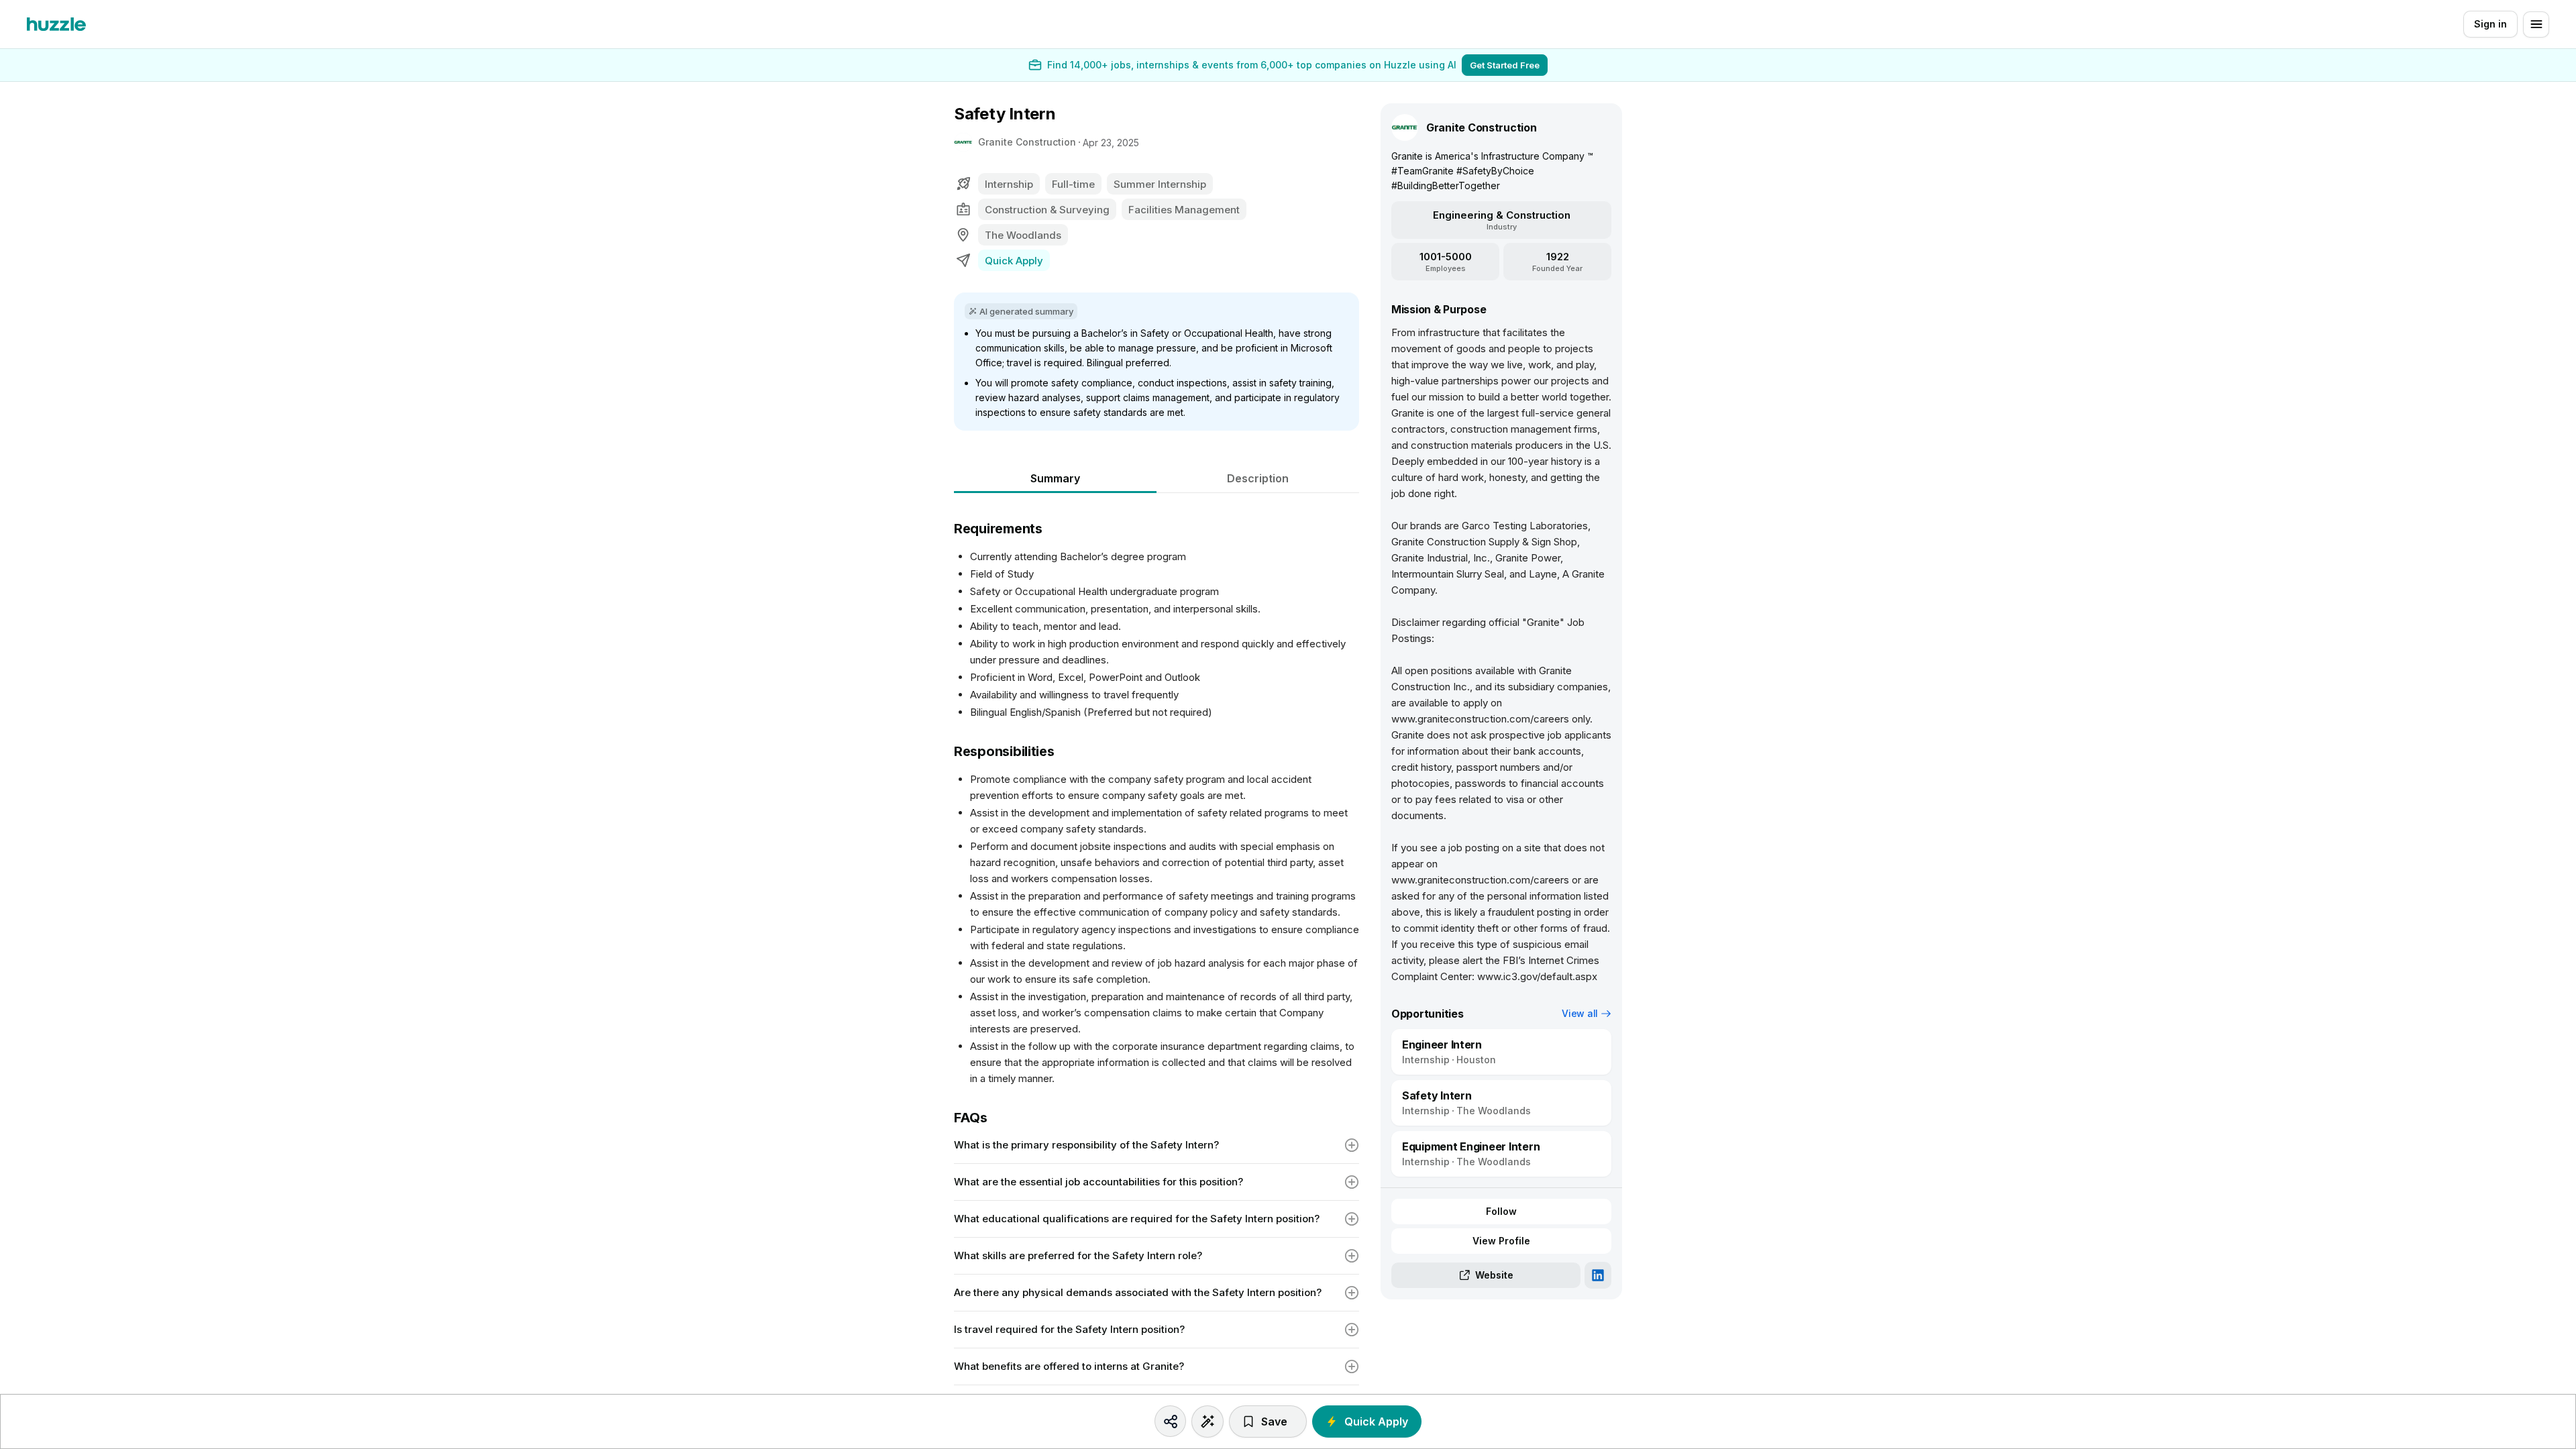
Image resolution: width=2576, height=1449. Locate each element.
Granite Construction (1027, 142)
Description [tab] (1258, 478)
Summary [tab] (1055, 478)
